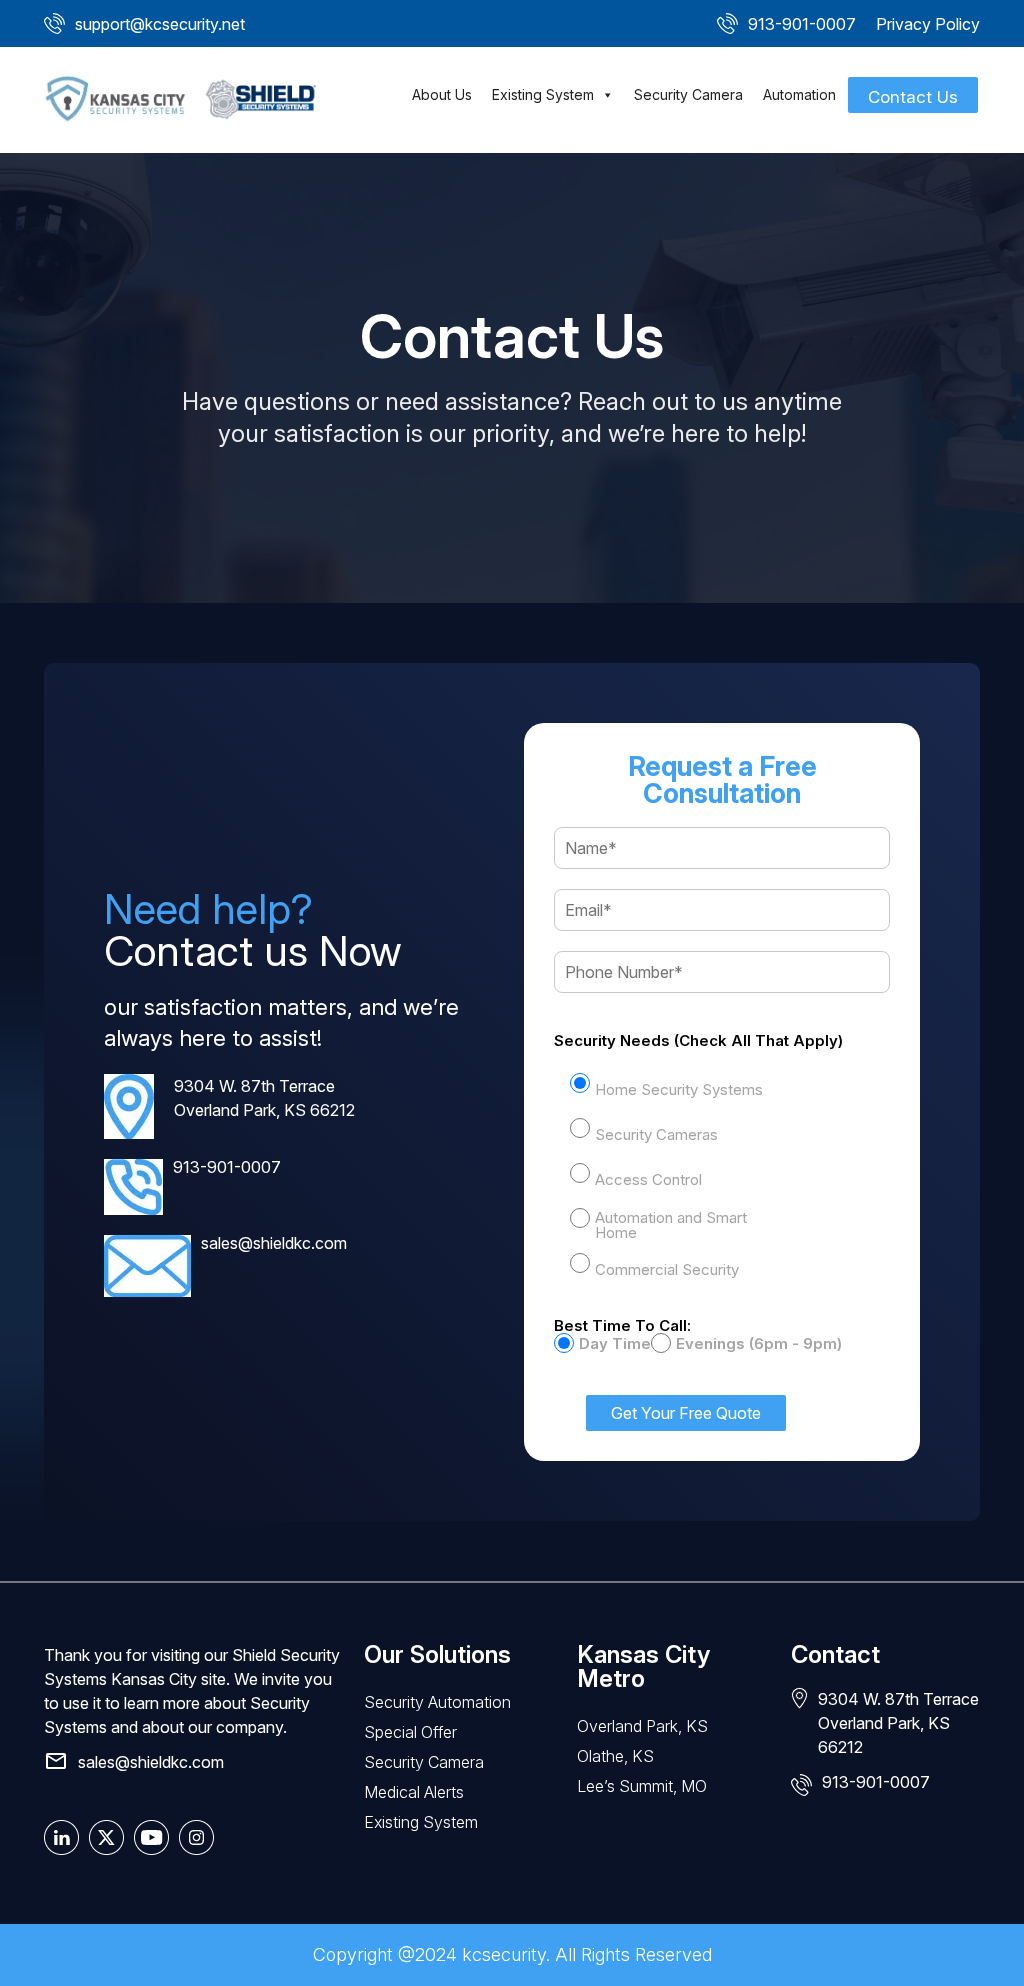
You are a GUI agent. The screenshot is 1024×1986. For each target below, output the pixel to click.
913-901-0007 (802, 24)
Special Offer (410, 1732)
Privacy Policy (928, 24)
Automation (799, 94)
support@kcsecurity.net (160, 24)
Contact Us (913, 97)
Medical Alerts (414, 1792)
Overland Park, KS (642, 1726)
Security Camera (688, 94)
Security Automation (437, 1702)
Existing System (543, 94)
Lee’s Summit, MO (642, 1786)
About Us (442, 94)
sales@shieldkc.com (274, 1243)
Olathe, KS (615, 1756)
